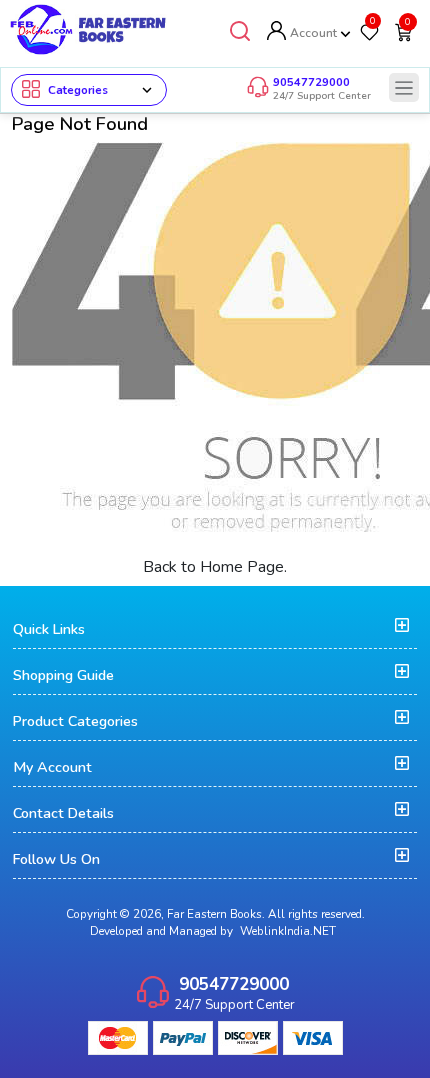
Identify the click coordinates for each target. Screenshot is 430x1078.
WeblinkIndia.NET (288, 931)
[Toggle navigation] (404, 87)
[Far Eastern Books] (88, 29)
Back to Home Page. (215, 567)
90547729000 (311, 82)
